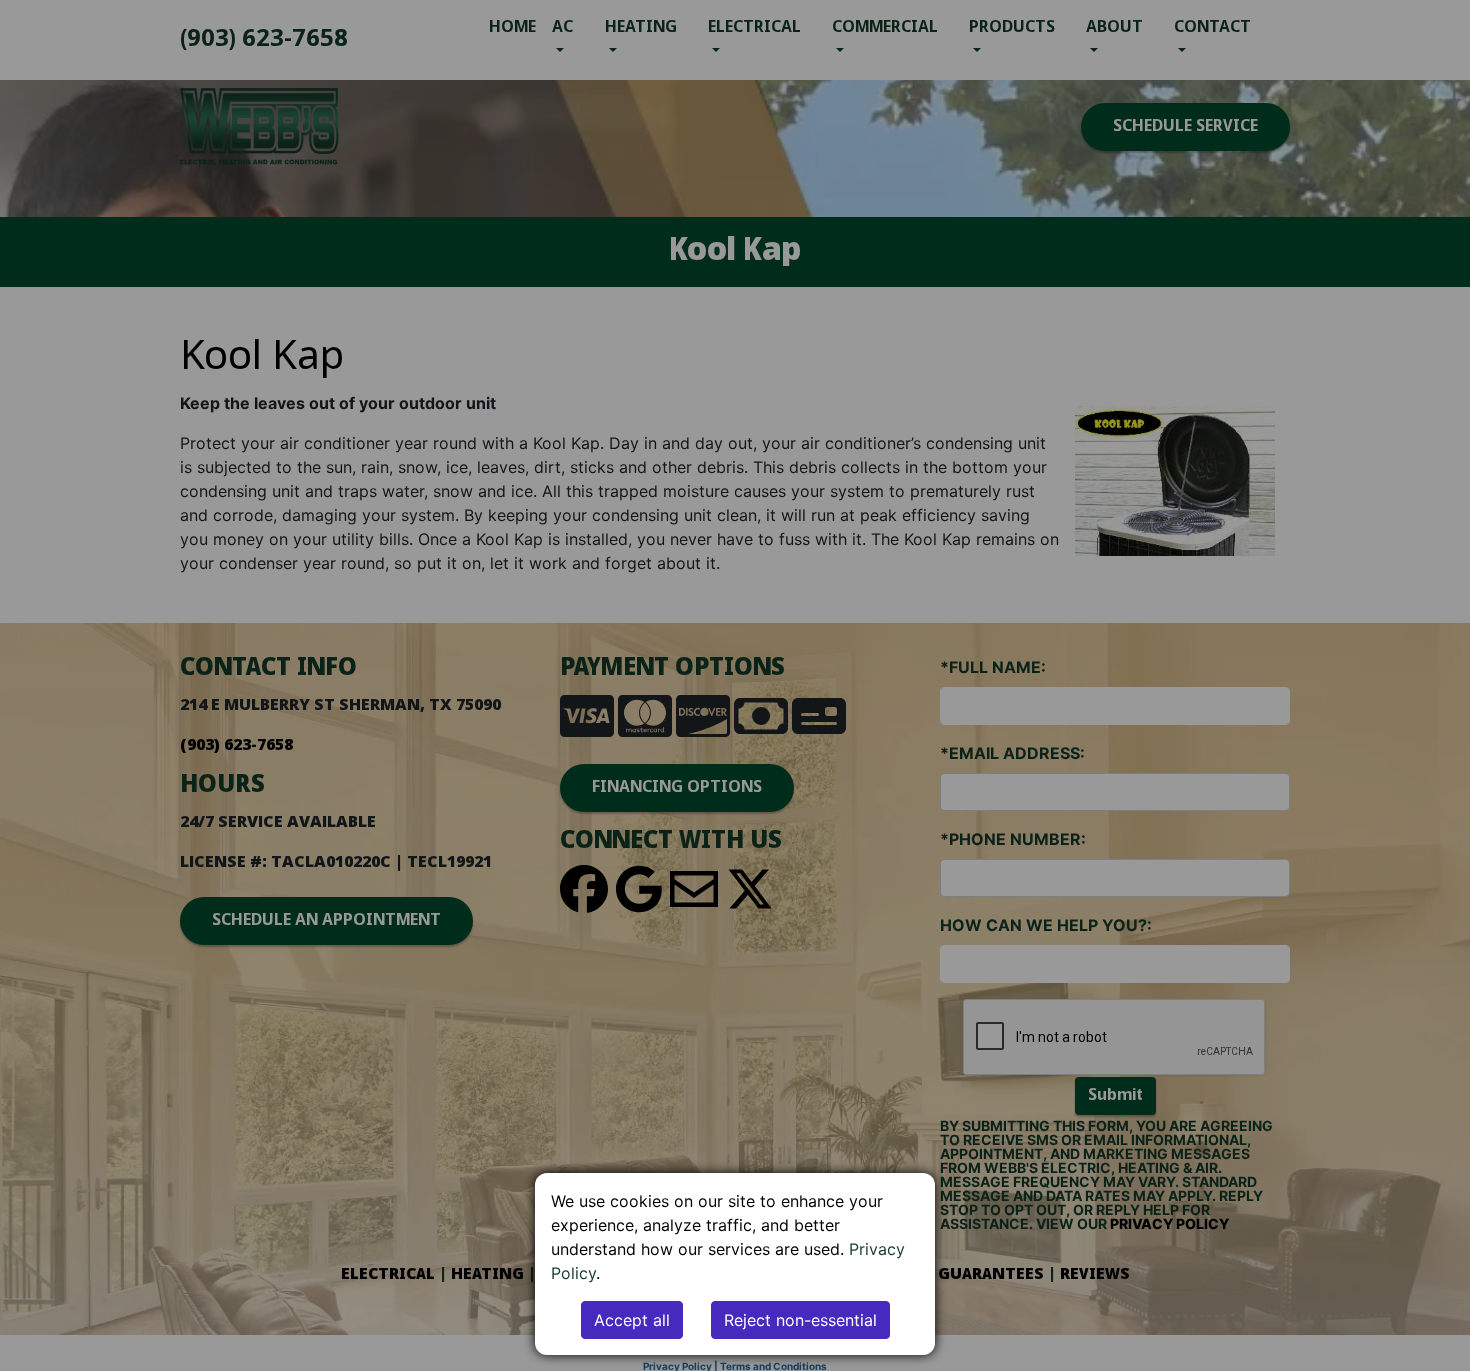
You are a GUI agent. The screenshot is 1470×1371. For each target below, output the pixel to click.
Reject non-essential (800, 1320)
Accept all (632, 1320)
